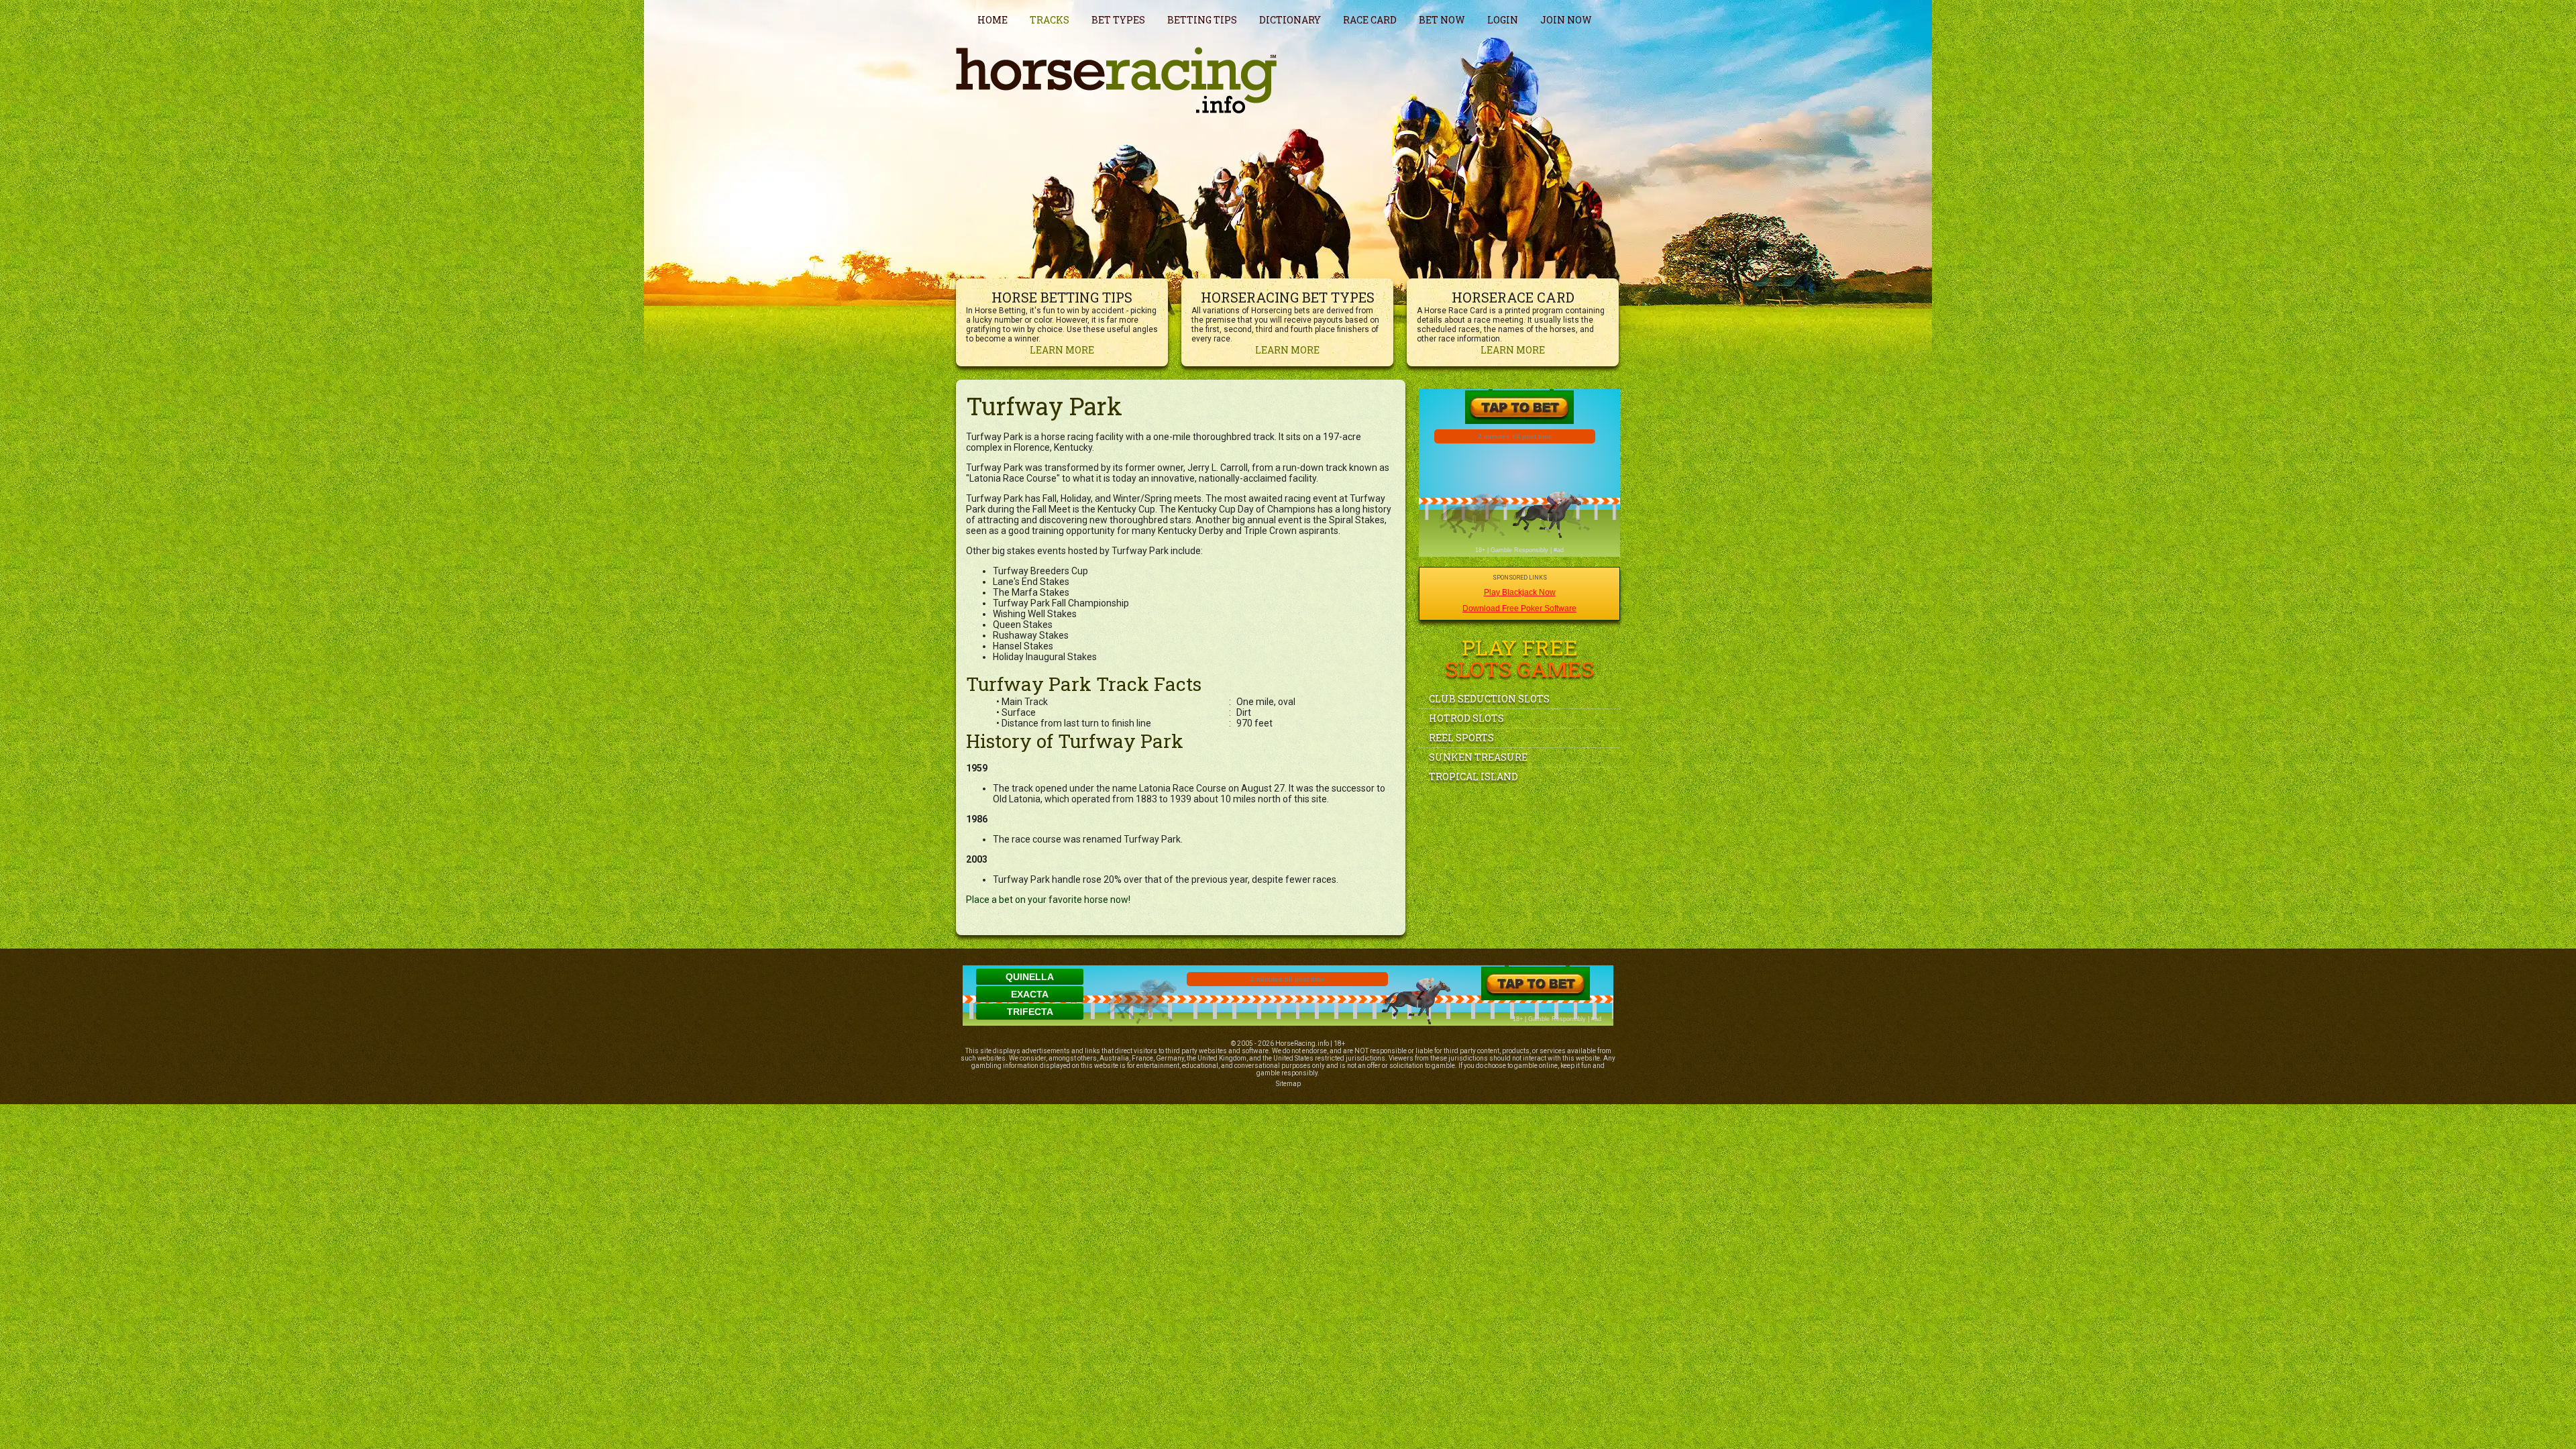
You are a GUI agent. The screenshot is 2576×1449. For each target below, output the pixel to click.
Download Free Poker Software (1519, 608)
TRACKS (1050, 20)
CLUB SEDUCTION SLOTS (1489, 699)
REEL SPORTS (1461, 738)
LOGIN (1503, 20)
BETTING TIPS (1202, 20)
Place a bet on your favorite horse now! (1048, 900)
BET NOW (1442, 20)
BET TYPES (1118, 20)
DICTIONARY (1290, 20)
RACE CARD (1370, 20)
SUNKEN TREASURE (1478, 757)
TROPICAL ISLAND (1473, 776)
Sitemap (1288, 1084)
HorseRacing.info (1302, 1043)
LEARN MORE (1062, 350)
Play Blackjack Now (1520, 592)
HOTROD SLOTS (1466, 718)
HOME (992, 20)
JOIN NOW (1566, 20)
